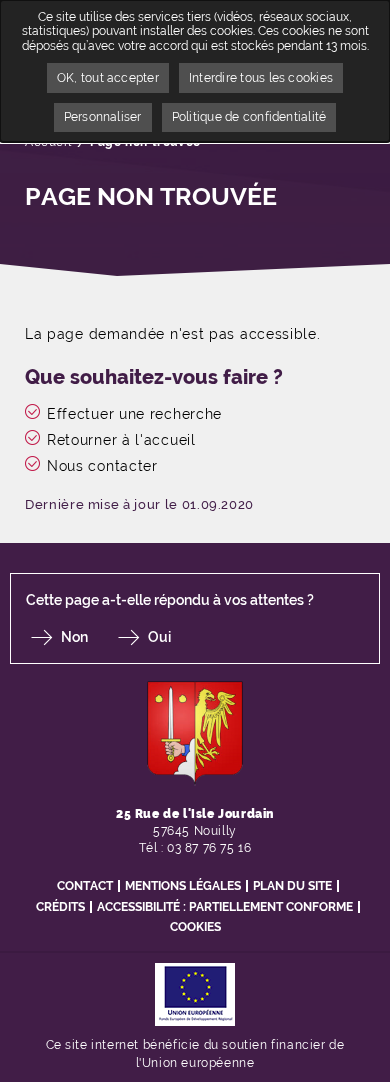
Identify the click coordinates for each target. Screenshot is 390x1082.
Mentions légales (183, 886)
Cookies (195, 927)
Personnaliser (103, 117)
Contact (85, 886)
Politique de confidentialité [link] (249, 117)
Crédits (60, 907)
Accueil (48, 142)
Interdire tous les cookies (261, 78)
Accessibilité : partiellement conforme (225, 907)
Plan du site (292, 886)
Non (74, 637)
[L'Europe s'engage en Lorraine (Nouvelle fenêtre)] (195, 993)
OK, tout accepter (108, 78)
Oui (159, 637)
